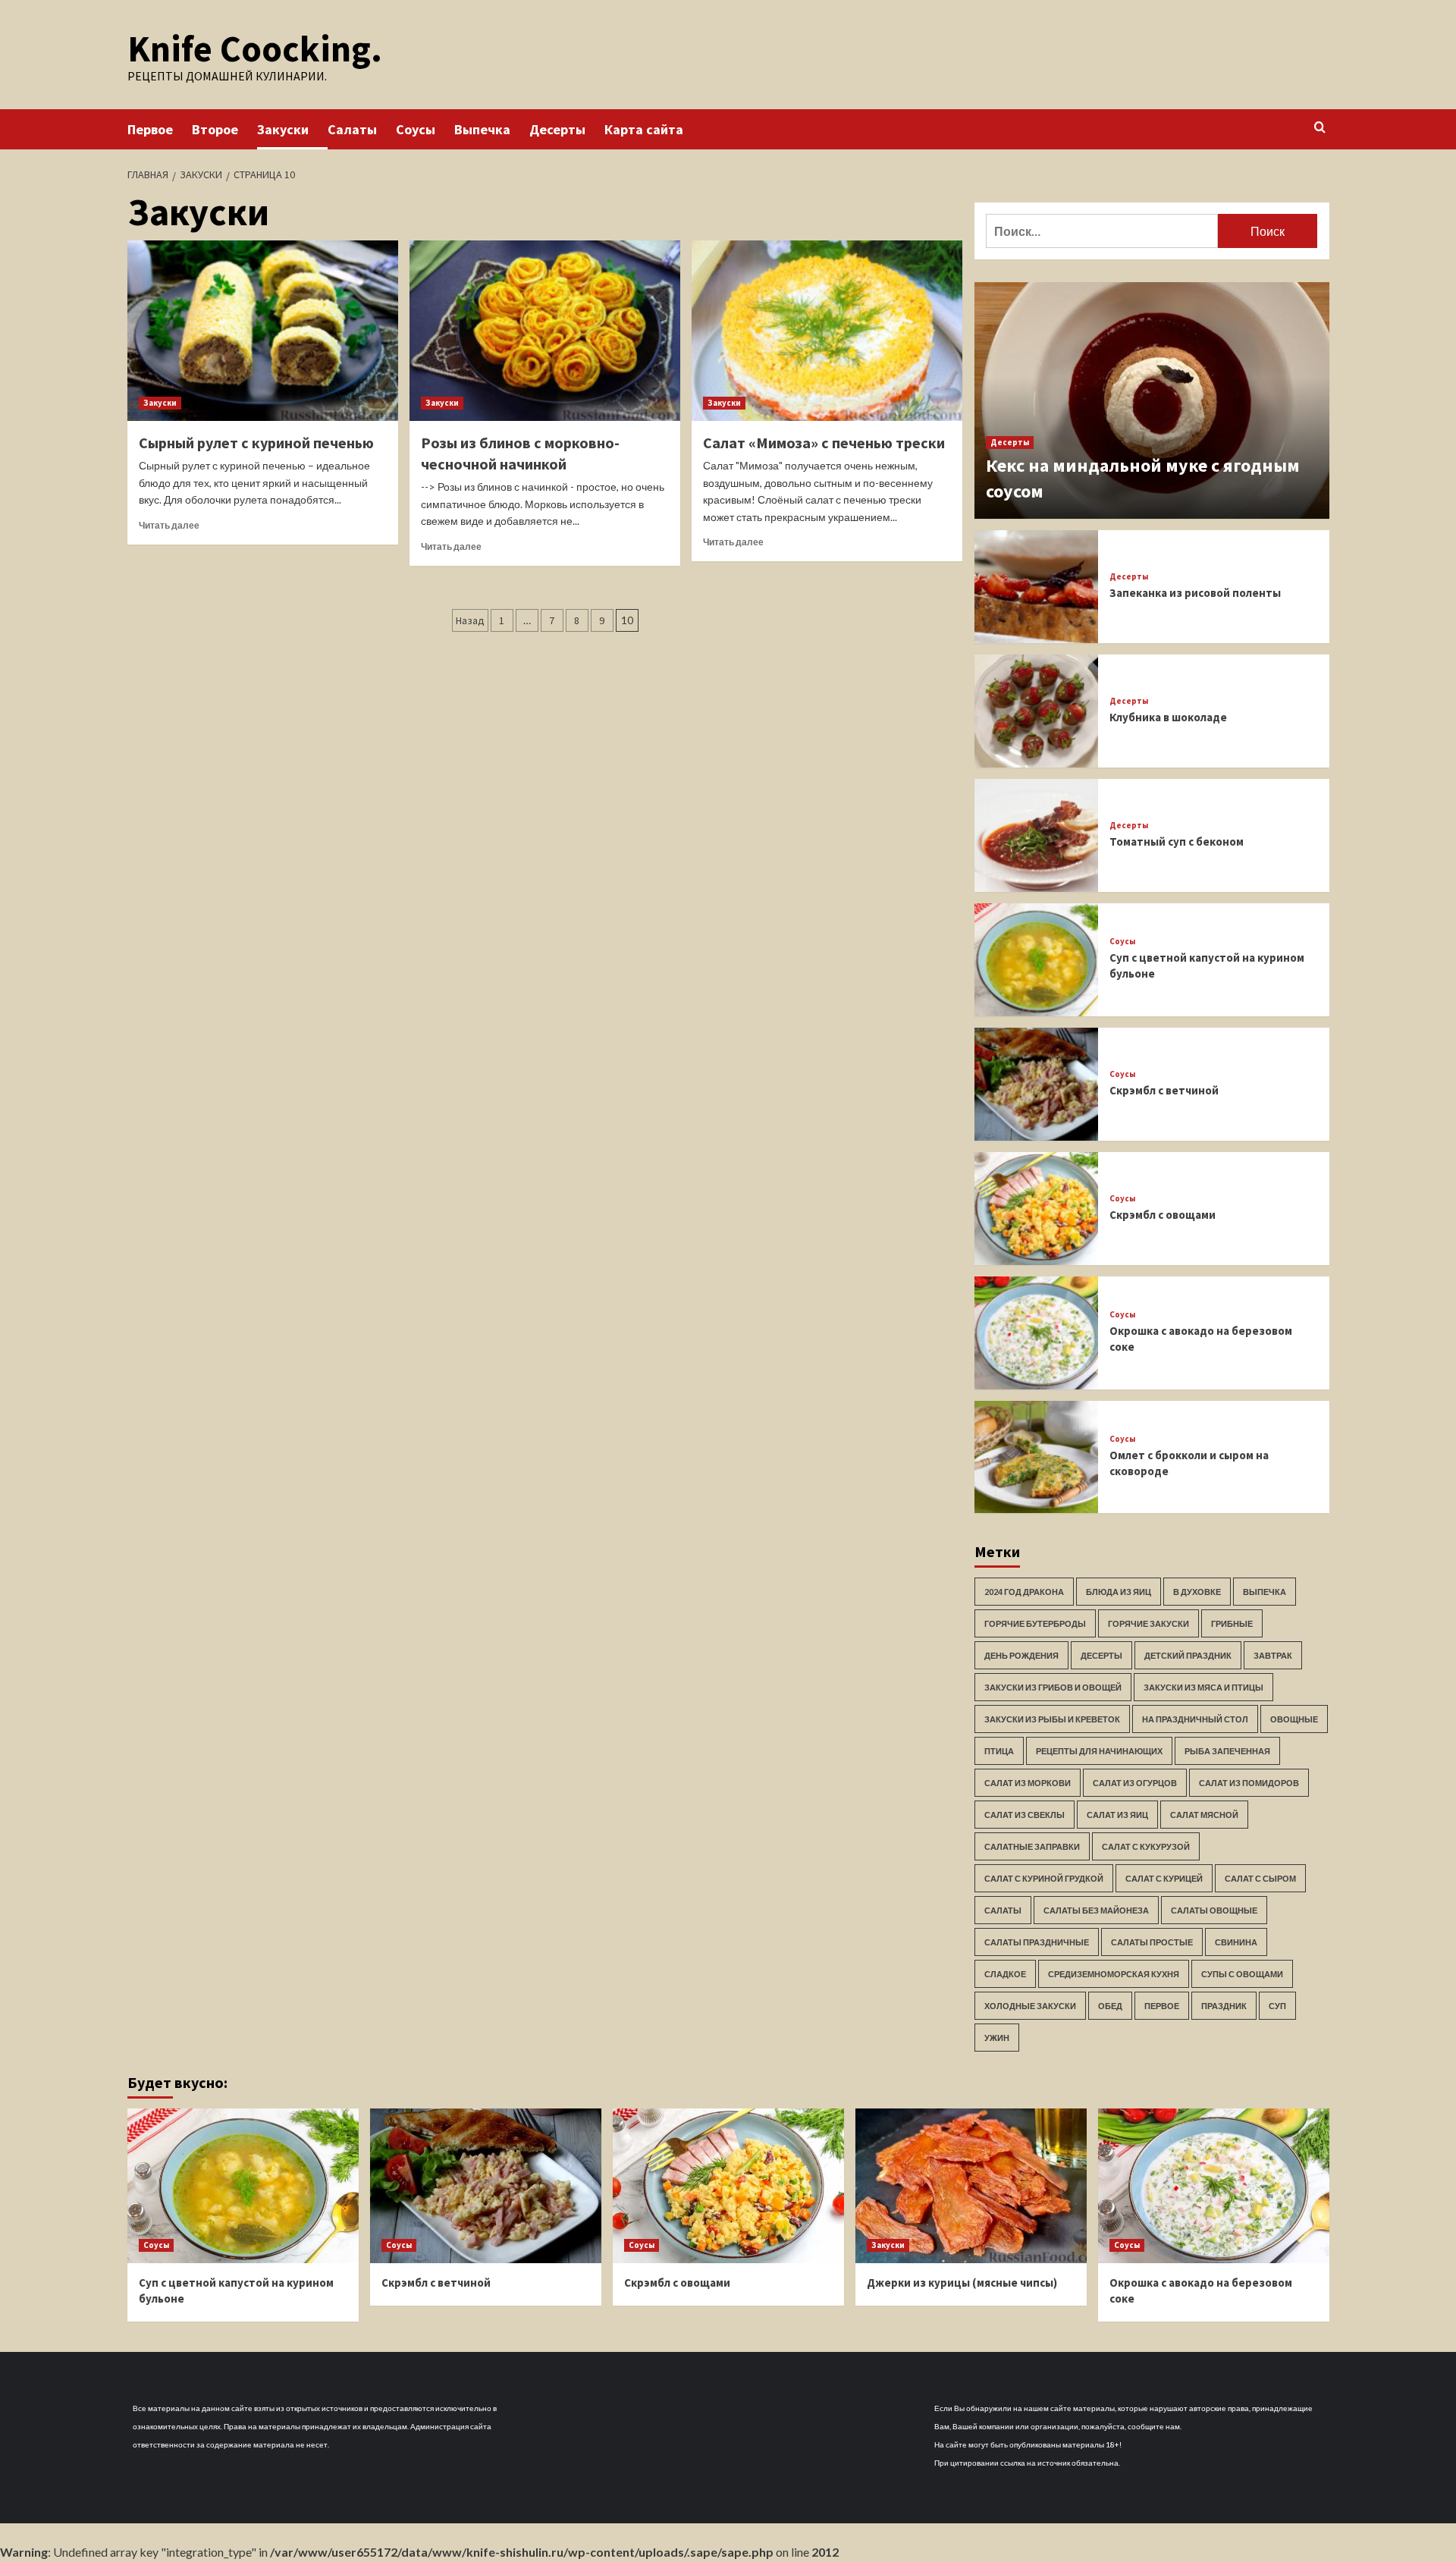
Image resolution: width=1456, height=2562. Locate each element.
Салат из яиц (1117, 1815)
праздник (1224, 2006)
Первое (150, 129)
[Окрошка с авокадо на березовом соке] (1037, 1333)
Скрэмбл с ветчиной (1164, 1090)
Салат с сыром (1260, 1878)
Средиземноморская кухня (1114, 1974)
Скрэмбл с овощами (1163, 1215)
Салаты (352, 129)
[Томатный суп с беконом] (1037, 835)
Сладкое (1005, 1974)
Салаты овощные (1214, 1910)
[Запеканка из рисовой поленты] (1037, 587)
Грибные (1232, 1623)
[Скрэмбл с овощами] (1037, 1209)
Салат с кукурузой (1146, 1846)
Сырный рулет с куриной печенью (256, 443)
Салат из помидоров (1249, 1783)
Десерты (557, 129)
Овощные (1294, 1719)
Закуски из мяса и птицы (1203, 1687)
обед (1110, 2006)
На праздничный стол (1195, 1719)
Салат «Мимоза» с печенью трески (824, 443)
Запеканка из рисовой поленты (1195, 593)
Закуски (283, 129)
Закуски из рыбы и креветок (1052, 1719)
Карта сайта (644, 129)
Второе (215, 129)
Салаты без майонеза (1096, 1910)
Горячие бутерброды (1035, 1623)
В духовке (1197, 1592)
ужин (997, 2038)
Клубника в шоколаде (1168, 717)
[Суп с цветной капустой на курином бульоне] (1037, 960)
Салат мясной (1204, 1815)
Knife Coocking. (255, 49)
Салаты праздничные (1037, 1942)
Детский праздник (1188, 1655)
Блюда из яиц (1119, 1592)
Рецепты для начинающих (1099, 1751)
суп (1277, 2006)
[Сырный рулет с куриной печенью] (263, 331)
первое (1162, 2006)
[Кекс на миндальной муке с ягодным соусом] (1152, 400)
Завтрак (1273, 1655)
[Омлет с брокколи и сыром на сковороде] (1037, 1457)
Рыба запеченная (1227, 1751)
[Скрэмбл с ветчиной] (1037, 1084)
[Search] (1320, 128)
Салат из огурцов (1135, 1783)
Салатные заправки (1032, 1846)
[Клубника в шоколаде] (1037, 711)
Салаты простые (1152, 1942)
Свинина (1236, 1942)
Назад (470, 620)
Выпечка (482, 129)
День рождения (1021, 1655)
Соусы (416, 129)
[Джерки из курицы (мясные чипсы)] (971, 2185)
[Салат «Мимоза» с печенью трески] (827, 331)
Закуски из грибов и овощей (1053, 1687)
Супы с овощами (1242, 1974)
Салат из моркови (1028, 1783)
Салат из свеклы (1025, 1815)
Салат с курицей (1164, 1878)
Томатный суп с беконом (1177, 841)
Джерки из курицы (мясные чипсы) (962, 2283)
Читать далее (169, 525)
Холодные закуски (1030, 2006)
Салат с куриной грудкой (1044, 1878)
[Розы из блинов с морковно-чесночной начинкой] (545, 331)
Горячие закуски (1148, 1623)
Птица (999, 1751)
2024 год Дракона (1024, 1592)
